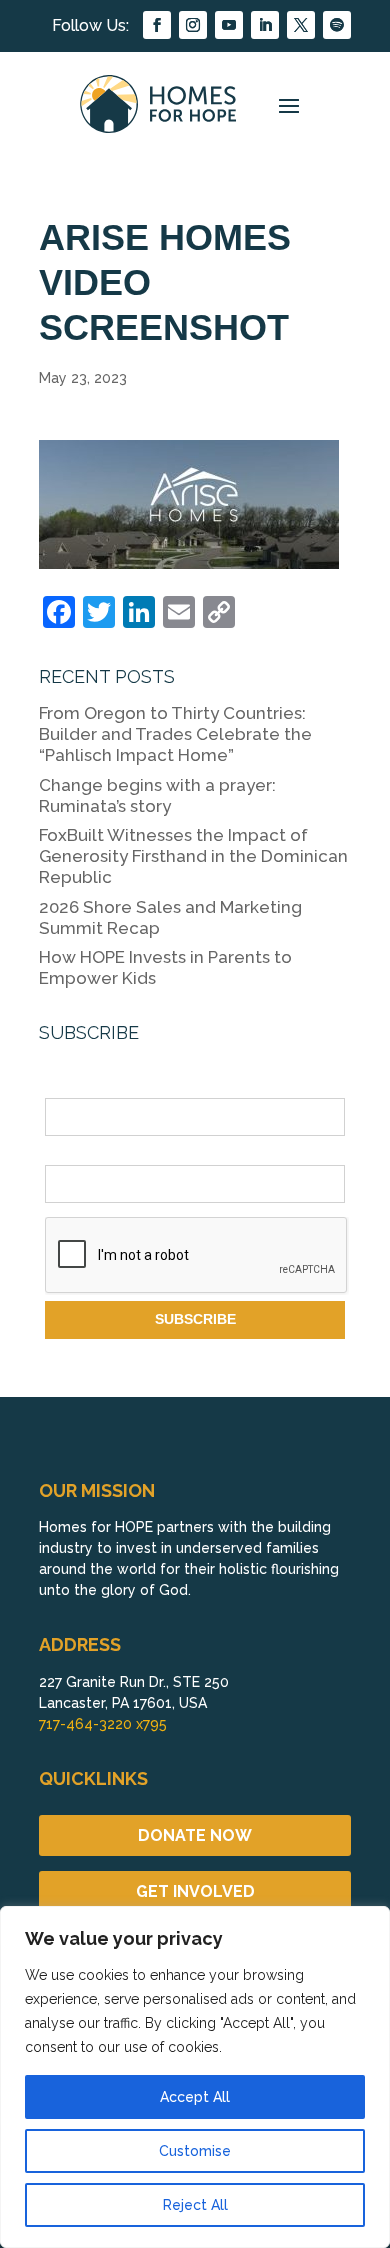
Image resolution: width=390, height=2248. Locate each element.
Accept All (195, 2097)
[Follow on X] (301, 25)
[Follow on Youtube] (229, 25)
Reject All (195, 2205)
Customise (195, 2151)
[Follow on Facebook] (157, 25)
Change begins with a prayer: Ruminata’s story (157, 795)
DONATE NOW (195, 1835)
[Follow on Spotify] (337, 25)
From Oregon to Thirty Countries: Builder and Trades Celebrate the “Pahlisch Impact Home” (175, 734)
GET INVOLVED (195, 1891)
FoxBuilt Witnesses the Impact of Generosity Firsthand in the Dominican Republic (193, 856)
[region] (195, 2077)
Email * (68, 1153)
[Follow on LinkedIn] (265, 25)
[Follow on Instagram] (193, 25)
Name (64, 1087)
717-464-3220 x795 (103, 1724)
